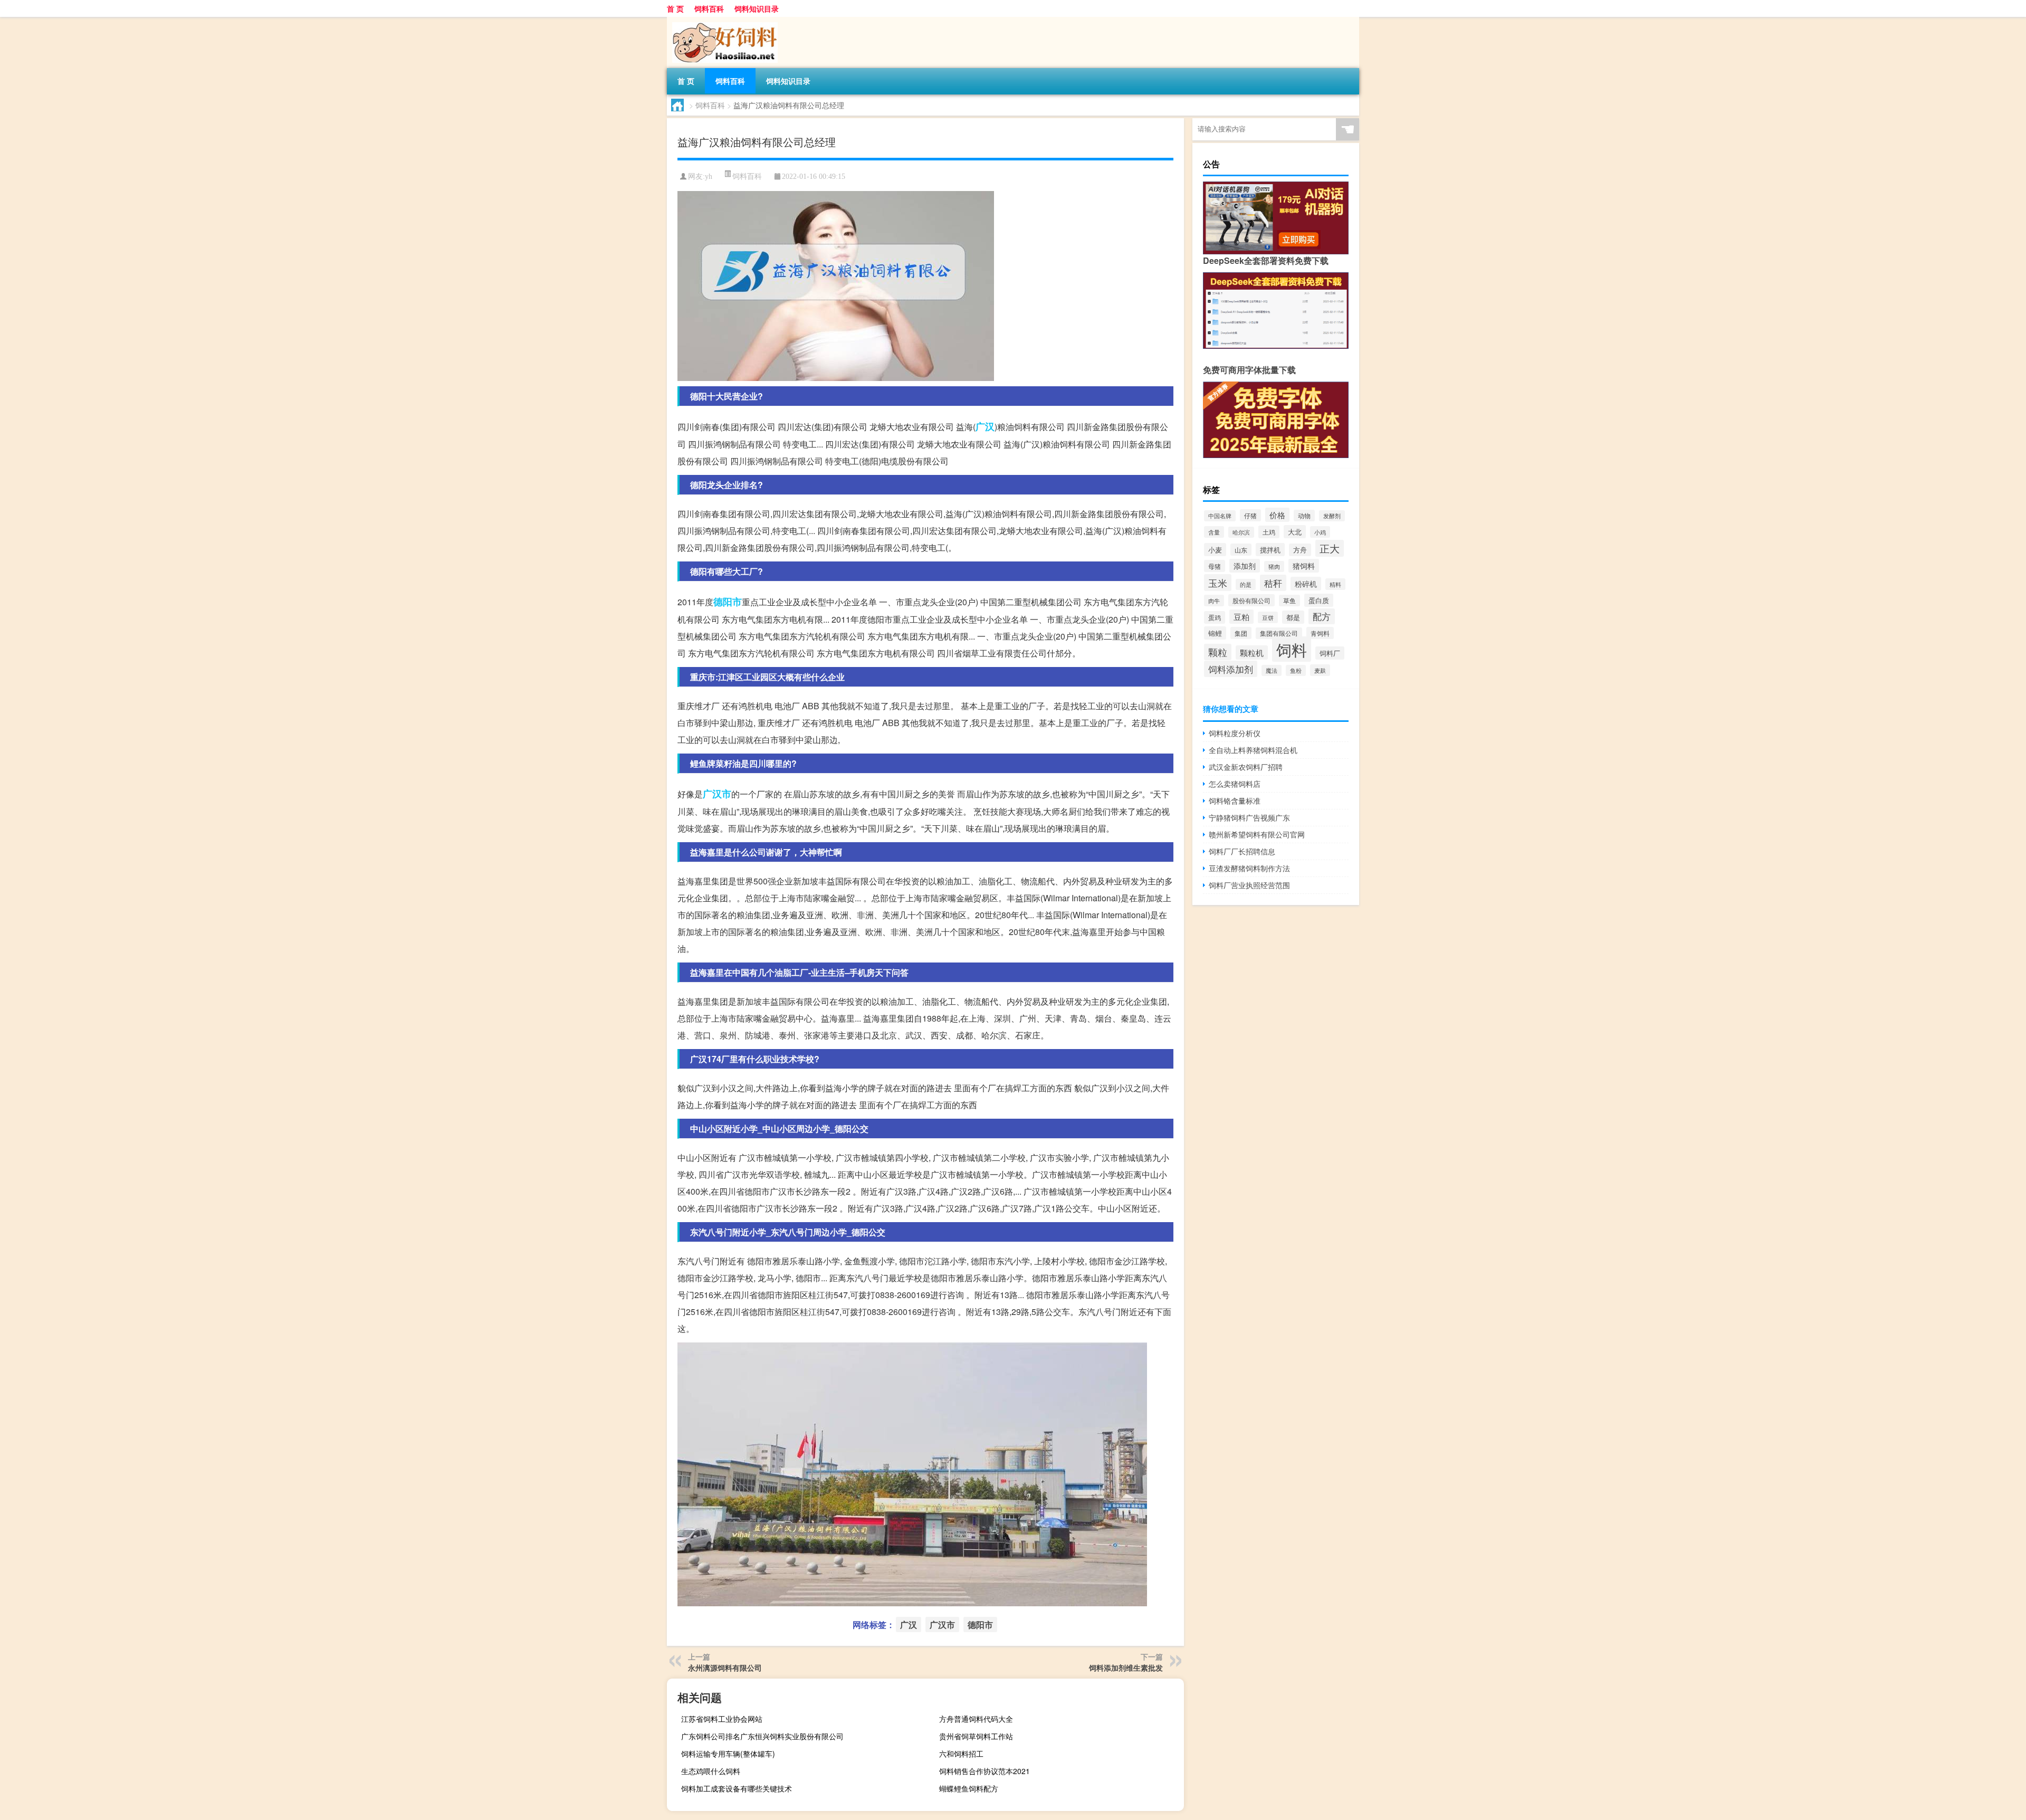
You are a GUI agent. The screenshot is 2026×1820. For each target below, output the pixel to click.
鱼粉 (1296, 670)
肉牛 (1214, 601)
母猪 (1215, 566)
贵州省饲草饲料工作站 (976, 1736)
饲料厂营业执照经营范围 (1249, 885)
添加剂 (1245, 566)
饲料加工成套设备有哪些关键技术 (737, 1788)
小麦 (1215, 550)
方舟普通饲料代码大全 (976, 1719)
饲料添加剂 (1231, 669)
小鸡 (1320, 532)
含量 (1214, 532)
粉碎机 (1306, 584)
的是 (1246, 584)
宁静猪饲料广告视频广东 (1249, 817)
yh (709, 177)
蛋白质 (1319, 600)
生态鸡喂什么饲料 (711, 1771)
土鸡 (1269, 532)
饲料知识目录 (757, 8)
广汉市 (717, 794)
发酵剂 (1332, 516)
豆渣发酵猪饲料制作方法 (1249, 868)
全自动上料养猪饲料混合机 (1253, 750)
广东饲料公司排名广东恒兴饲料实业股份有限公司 (762, 1736)
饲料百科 (709, 8)
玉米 (1218, 583)
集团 (1241, 633)
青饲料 (1320, 633)
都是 (1293, 617)
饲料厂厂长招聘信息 (1242, 851)
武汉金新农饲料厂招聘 (1246, 767)
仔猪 (1250, 515)
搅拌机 (1270, 550)
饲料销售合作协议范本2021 (985, 1771)
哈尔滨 (1241, 532)
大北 (1295, 532)
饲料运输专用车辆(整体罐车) (728, 1754)
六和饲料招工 (961, 1754)
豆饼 (1268, 617)
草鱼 (1289, 601)
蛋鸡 (1215, 617)
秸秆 (1273, 583)
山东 (1241, 550)
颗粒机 (1252, 652)
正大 (1330, 548)
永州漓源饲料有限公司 (725, 1667)
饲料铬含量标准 (1235, 801)
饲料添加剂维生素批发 (1126, 1667)
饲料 (1292, 649)
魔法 (1272, 670)
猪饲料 (1304, 566)
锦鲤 (1215, 633)
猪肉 (1274, 566)
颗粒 (1218, 652)
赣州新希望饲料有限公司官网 (1257, 834)
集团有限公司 (1279, 633)
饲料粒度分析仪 (1235, 733)
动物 (1304, 516)
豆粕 (1241, 617)
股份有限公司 (1251, 600)
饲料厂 (1330, 653)
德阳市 (728, 602)
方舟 (1300, 550)
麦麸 (1320, 670)
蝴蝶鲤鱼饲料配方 (969, 1788)
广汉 (985, 426)
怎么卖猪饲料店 (1235, 784)
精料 (1335, 584)
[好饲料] (722, 21)
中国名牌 (1220, 516)
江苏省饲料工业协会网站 (722, 1719)
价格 (1277, 515)
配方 (1322, 616)
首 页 (675, 8)
